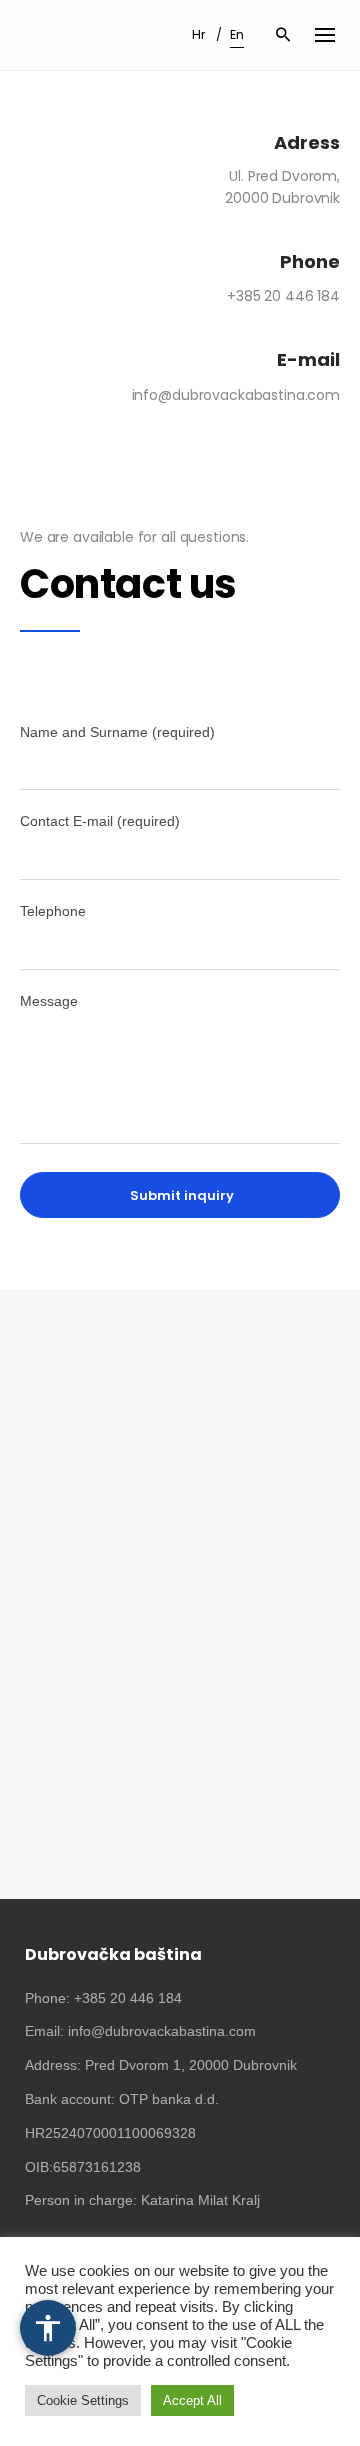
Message (49, 1001)
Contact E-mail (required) (100, 821)
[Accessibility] (48, 2328)
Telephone (53, 911)
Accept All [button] (192, 2400)
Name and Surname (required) (117, 732)
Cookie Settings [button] (83, 2400)
